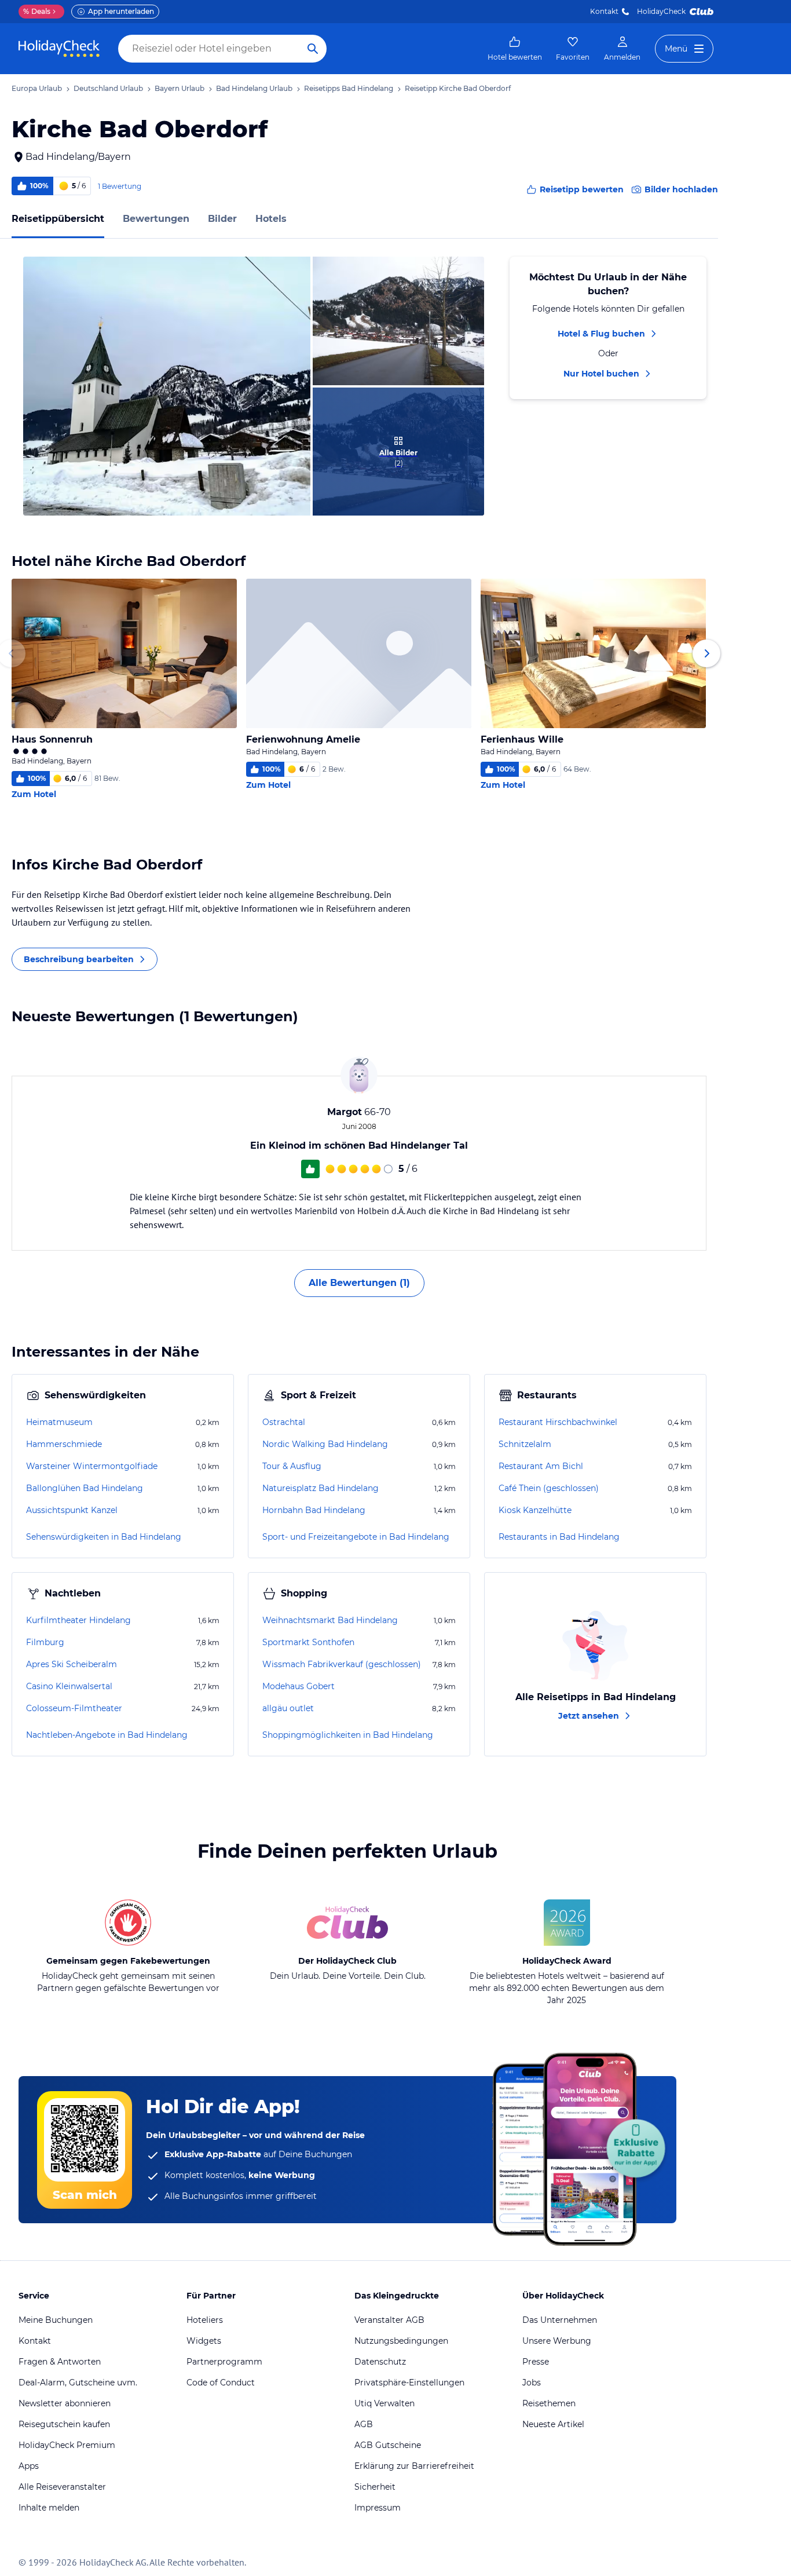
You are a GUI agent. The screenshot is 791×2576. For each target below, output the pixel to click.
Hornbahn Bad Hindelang (314, 1510)
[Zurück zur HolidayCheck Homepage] (59, 49)
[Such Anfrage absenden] (313, 49)
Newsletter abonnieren (65, 2403)
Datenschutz (380, 2362)
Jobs (532, 2383)
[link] (515, 49)
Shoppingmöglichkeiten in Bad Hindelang (348, 1735)
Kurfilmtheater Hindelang (78, 1620)
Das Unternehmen (560, 2320)
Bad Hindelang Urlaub (254, 88)
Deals (37, 11)
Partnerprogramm (224, 2362)
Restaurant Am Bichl (541, 1466)
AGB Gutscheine (388, 2445)
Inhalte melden (49, 2508)
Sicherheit (375, 2487)
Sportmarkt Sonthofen (308, 1642)
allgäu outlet (288, 1708)
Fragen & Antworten (60, 2362)
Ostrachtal (284, 1422)
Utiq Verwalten (384, 2403)
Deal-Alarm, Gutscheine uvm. (78, 2383)
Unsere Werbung (557, 2341)
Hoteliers (205, 2320)
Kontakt (604, 11)
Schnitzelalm (525, 1444)
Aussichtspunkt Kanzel (72, 1510)
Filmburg (45, 1642)
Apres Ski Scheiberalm (72, 1664)
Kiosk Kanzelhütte (535, 1510)
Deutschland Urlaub (108, 88)
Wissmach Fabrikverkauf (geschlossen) (342, 1664)
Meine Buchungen (56, 2320)
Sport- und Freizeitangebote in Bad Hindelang (356, 1537)
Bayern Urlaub (180, 88)
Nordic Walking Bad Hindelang (325, 1444)
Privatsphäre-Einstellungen (409, 2383)
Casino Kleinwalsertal (69, 1686)
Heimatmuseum (59, 1422)
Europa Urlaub (37, 88)
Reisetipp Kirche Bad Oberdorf (458, 88)
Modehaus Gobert (299, 1686)
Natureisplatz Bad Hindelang (321, 1488)
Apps (29, 2466)
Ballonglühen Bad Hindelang (85, 1488)
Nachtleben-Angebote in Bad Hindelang (107, 1735)
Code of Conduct (221, 2383)
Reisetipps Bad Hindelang (349, 88)
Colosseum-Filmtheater (74, 1708)
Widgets (204, 2341)
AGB (364, 2424)
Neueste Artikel (553, 2424)
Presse (536, 2362)
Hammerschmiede (64, 1444)
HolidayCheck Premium (67, 2445)
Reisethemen (549, 2403)
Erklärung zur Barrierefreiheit (414, 2466)
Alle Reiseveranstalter (62, 2487)
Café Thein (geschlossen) (549, 1488)
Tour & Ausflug (292, 1466)
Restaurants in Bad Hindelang (559, 1537)
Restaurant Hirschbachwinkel (558, 1422)
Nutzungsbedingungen (401, 2341)
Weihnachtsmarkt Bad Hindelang (330, 1620)
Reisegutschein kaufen (64, 2424)
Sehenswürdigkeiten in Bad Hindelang (104, 1537)
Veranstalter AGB (389, 2320)
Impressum (378, 2508)
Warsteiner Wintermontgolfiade (92, 1466)
